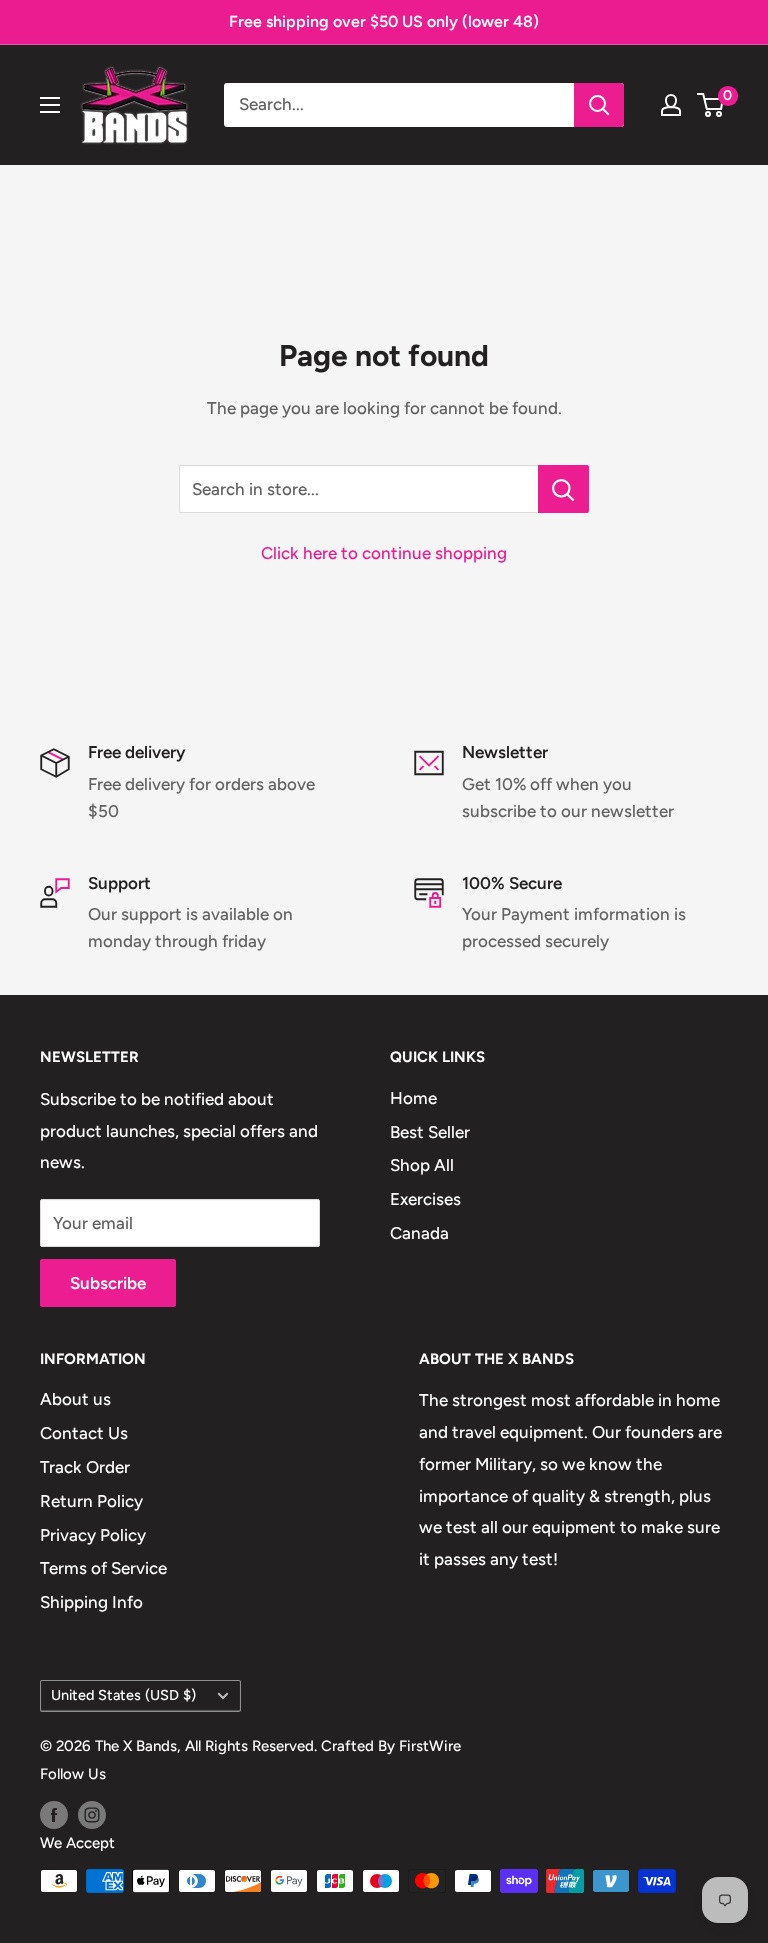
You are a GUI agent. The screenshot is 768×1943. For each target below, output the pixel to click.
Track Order (85, 1467)
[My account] (671, 105)
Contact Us (84, 1433)
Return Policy (91, 1501)
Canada (419, 1233)
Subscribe (108, 1283)
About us (75, 1399)
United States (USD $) (123, 1695)
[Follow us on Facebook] (54, 1814)
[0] (711, 105)
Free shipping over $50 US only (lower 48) (384, 21)
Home (413, 1098)
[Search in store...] (563, 489)
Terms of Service (103, 1568)
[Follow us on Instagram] (92, 1814)
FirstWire (430, 1746)
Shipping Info (91, 1602)
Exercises (425, 1199)
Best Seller (430, 1132)
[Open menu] (50, 105)
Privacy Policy (93, 1535)
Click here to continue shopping (384, 553)
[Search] (599, 105)
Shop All (422, 1165)
